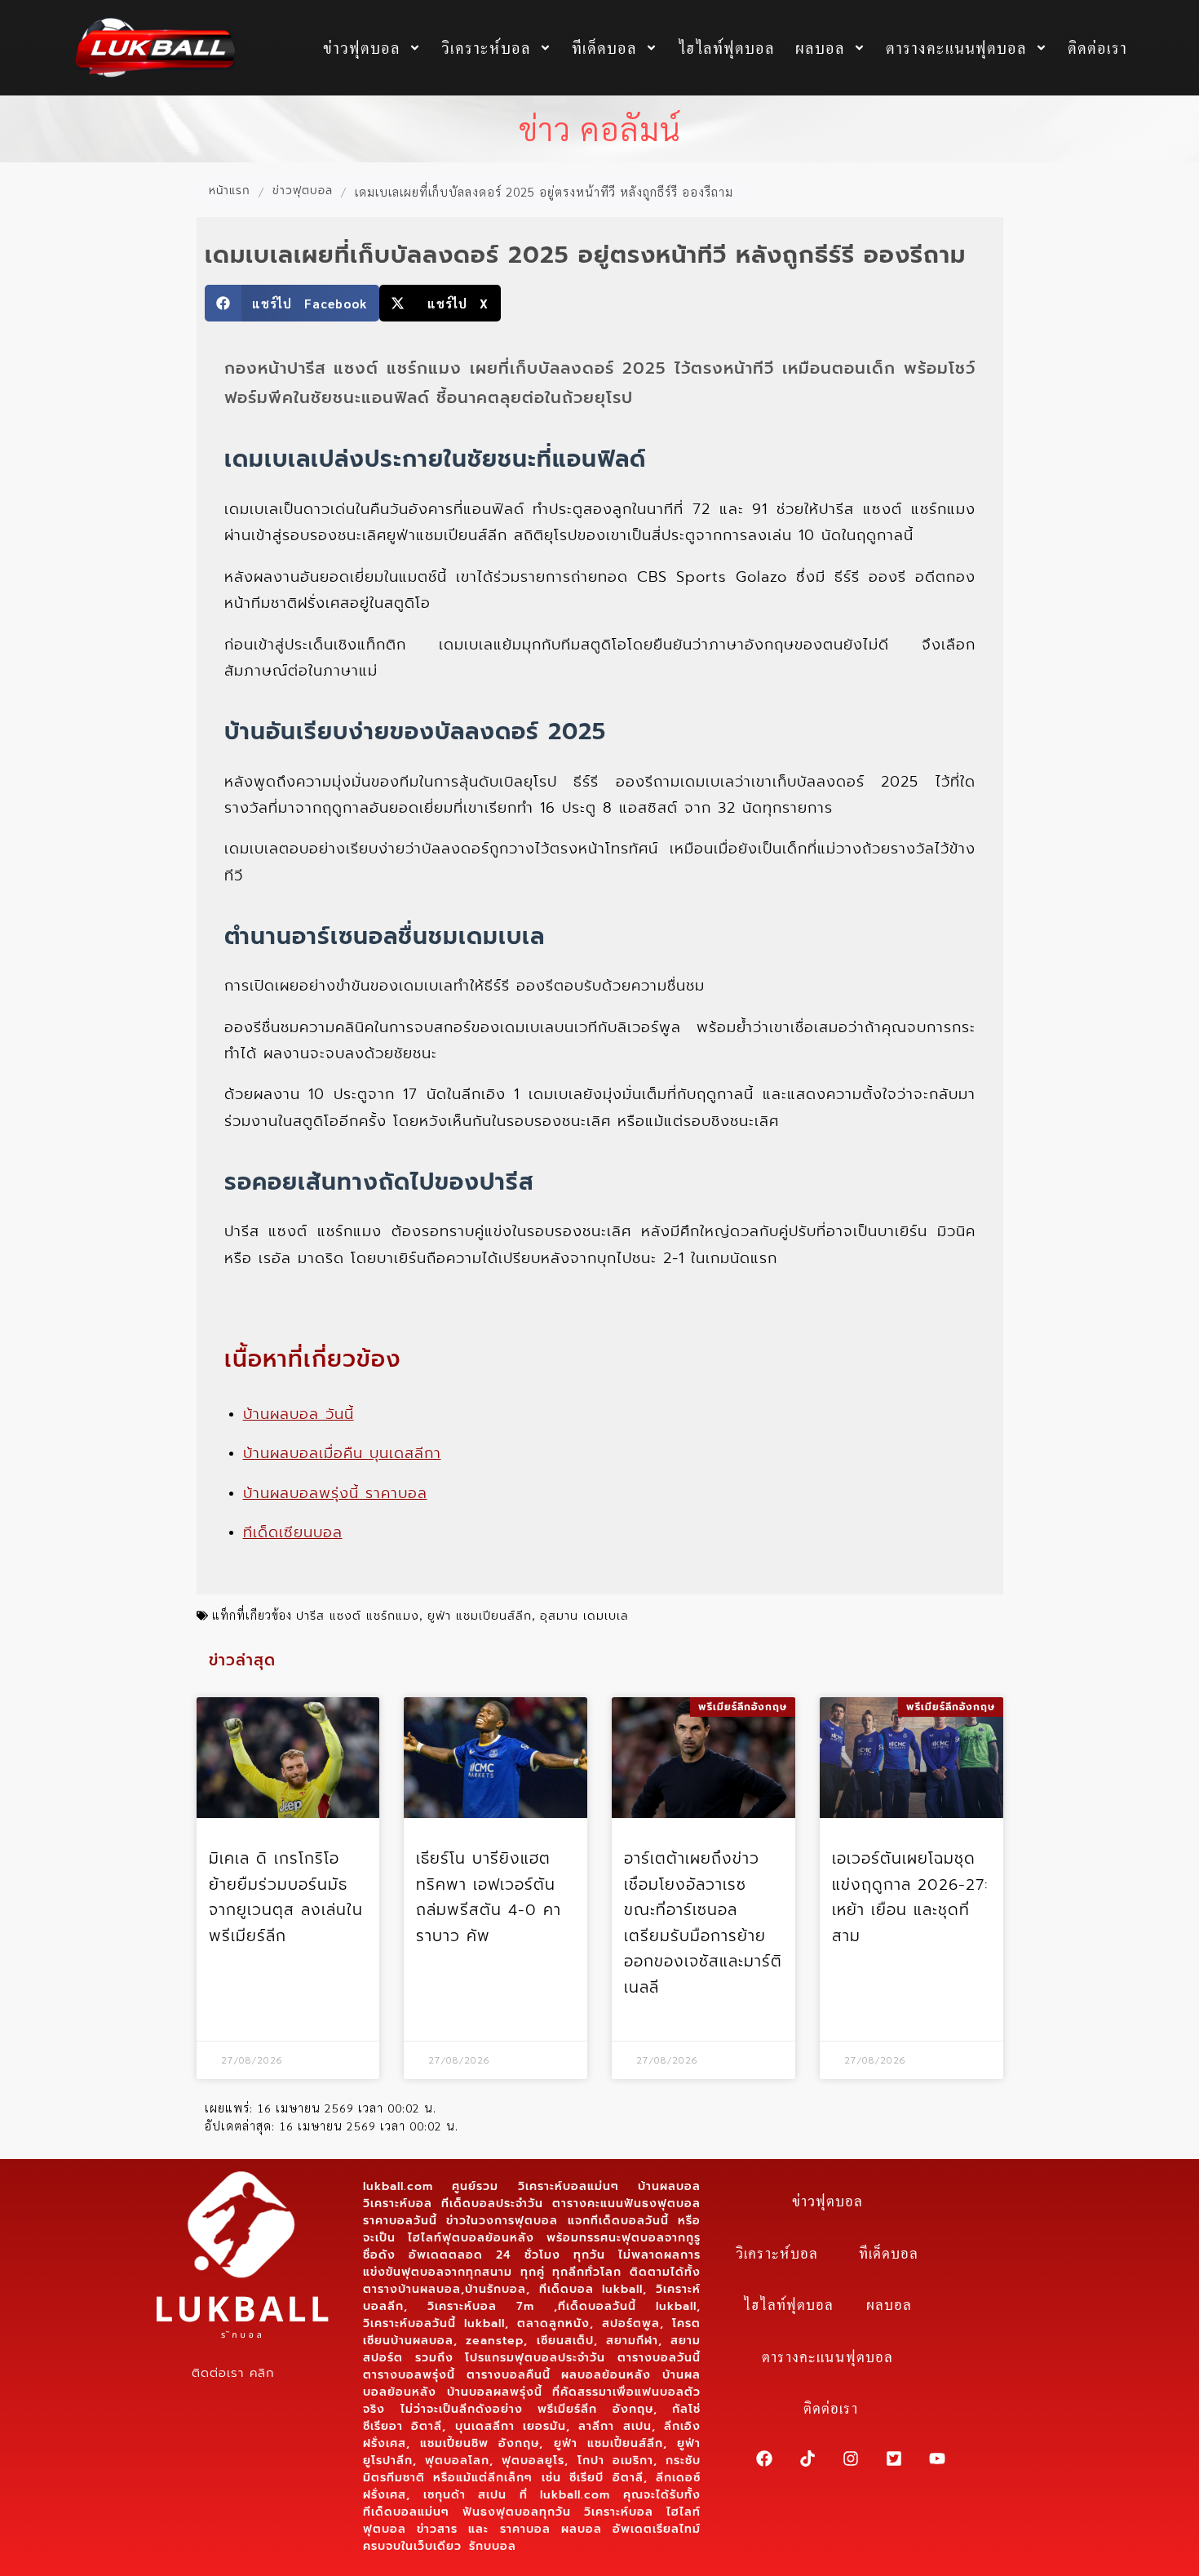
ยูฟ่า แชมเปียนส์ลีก (480, 1616)
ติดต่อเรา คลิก (233, 2373)
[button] (292, 303)
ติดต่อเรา (1097, 47)
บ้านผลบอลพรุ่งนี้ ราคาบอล (335, 1493)
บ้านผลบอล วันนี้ (299, 1414)
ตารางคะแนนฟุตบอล (956, 47)
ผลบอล (820, 47)
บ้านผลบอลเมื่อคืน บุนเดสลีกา (342, 1453)
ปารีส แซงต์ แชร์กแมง (358, 1616)
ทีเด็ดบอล (604, 47)
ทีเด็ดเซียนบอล (293, 1532)
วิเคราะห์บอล (486, 47)
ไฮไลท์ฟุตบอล (726, 47)
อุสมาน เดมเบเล (584, 1616)
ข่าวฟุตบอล (362, 47)
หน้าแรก (230, 191)
